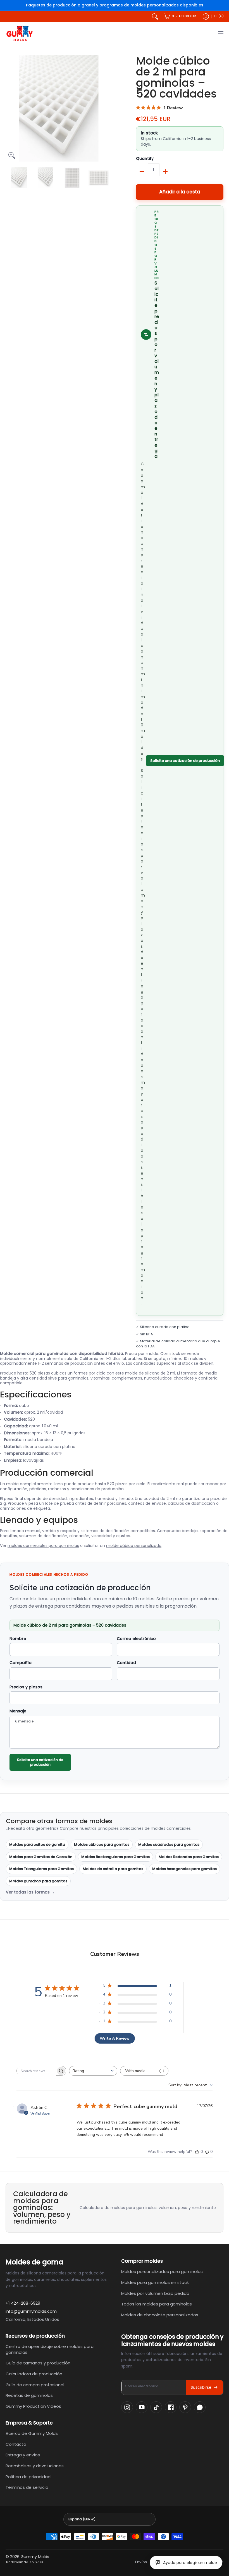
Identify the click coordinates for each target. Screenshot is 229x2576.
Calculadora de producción (34, 2374)
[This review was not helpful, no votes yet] (207, 2152)
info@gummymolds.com (31, 2311)
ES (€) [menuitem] (219, 16)
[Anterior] (9, 108)
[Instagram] (127, 2407)
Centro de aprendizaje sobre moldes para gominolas (50, 2349)
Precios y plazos (26, 1687)
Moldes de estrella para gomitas (113, 1869)
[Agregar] (165, 172)
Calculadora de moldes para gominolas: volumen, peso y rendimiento (148, 2208)
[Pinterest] (185, 2407)
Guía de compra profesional (35, 2385)
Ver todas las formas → (30, 1892)
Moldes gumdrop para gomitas (38, 1881)
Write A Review (115, 2038)
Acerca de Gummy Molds (32, 2433)
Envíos (141, 2562)
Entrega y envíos (23, 2455)
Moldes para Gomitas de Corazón (41, 1857)
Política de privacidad (28, 2477)
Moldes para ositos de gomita (37, 1844)
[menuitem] (180, 16)
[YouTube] (142, 2407)
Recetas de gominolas (29, 2395)
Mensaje (18, 1711)
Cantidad (126, 1663)
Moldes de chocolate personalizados (160, 2315)
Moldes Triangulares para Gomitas (41, 1869)
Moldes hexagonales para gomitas (184, 1869)
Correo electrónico (136, 1639)
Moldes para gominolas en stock (155, 2282)
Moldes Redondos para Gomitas (189, 1857)
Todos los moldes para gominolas (157, 2304)
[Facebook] (171, 2407)
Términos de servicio (27, 2487)
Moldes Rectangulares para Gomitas (115, 1857)
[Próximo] (108, 108)
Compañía (21, 1663)
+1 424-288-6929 (23, 2303)
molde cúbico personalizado (134, 1546)
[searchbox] (36, 2071)
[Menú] (220, 33)
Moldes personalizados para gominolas (162, 2272)
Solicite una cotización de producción (185, 761)
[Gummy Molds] (20, 33)
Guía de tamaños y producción (38, 2363)
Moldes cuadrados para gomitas (169, 1844)
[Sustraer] (142, 172)
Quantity (145, 159)
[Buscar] (155, 16)
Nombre (18, 1639)
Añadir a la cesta (180, 192)
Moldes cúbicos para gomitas (102, 1844)
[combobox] (93, 2071)
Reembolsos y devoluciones (35, 2466)
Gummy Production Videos (33, 2406)
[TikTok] (156, 2407)
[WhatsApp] (200, 2407)
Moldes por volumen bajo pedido (155, 2293)
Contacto (16, 2444)
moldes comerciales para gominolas (43, 1546)
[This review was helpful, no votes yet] (197, 2152)
